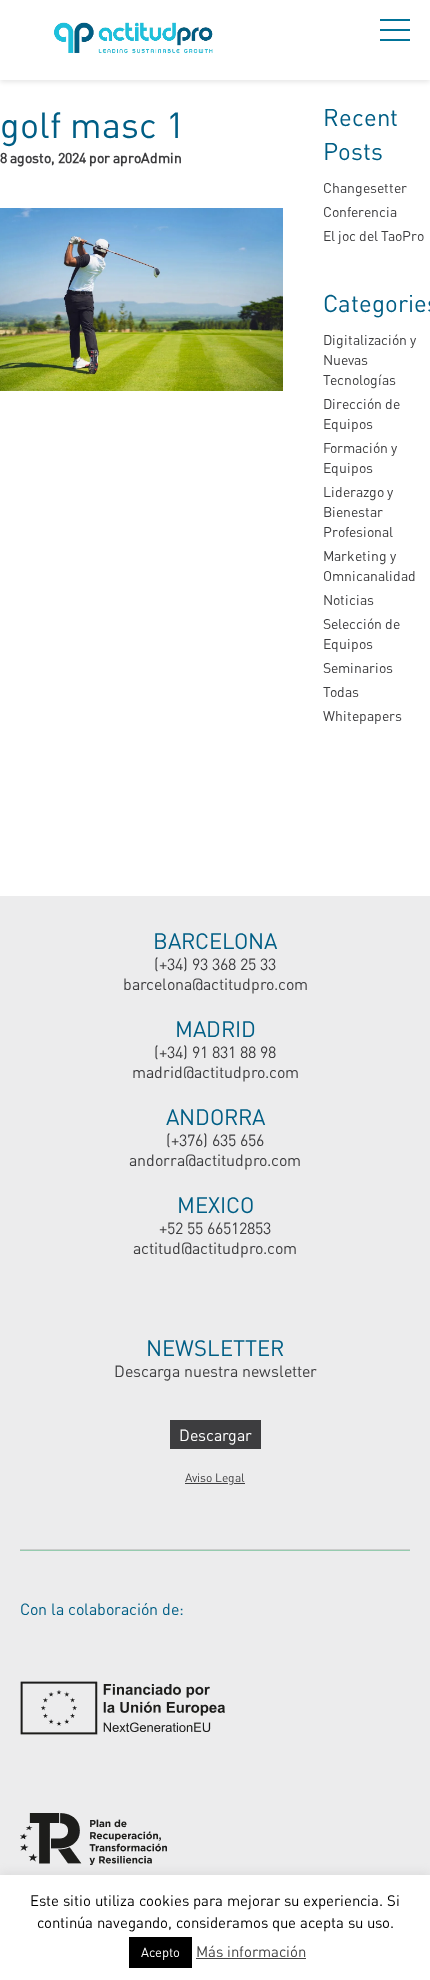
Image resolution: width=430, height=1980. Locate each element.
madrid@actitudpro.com (215, 1071)
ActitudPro (137, 40)
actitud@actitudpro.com (215, 1247)
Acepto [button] (160, 1952)
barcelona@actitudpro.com (215, 983)
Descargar (215, 1434)
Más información (251, 1951)
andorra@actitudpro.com (215, 1159)
